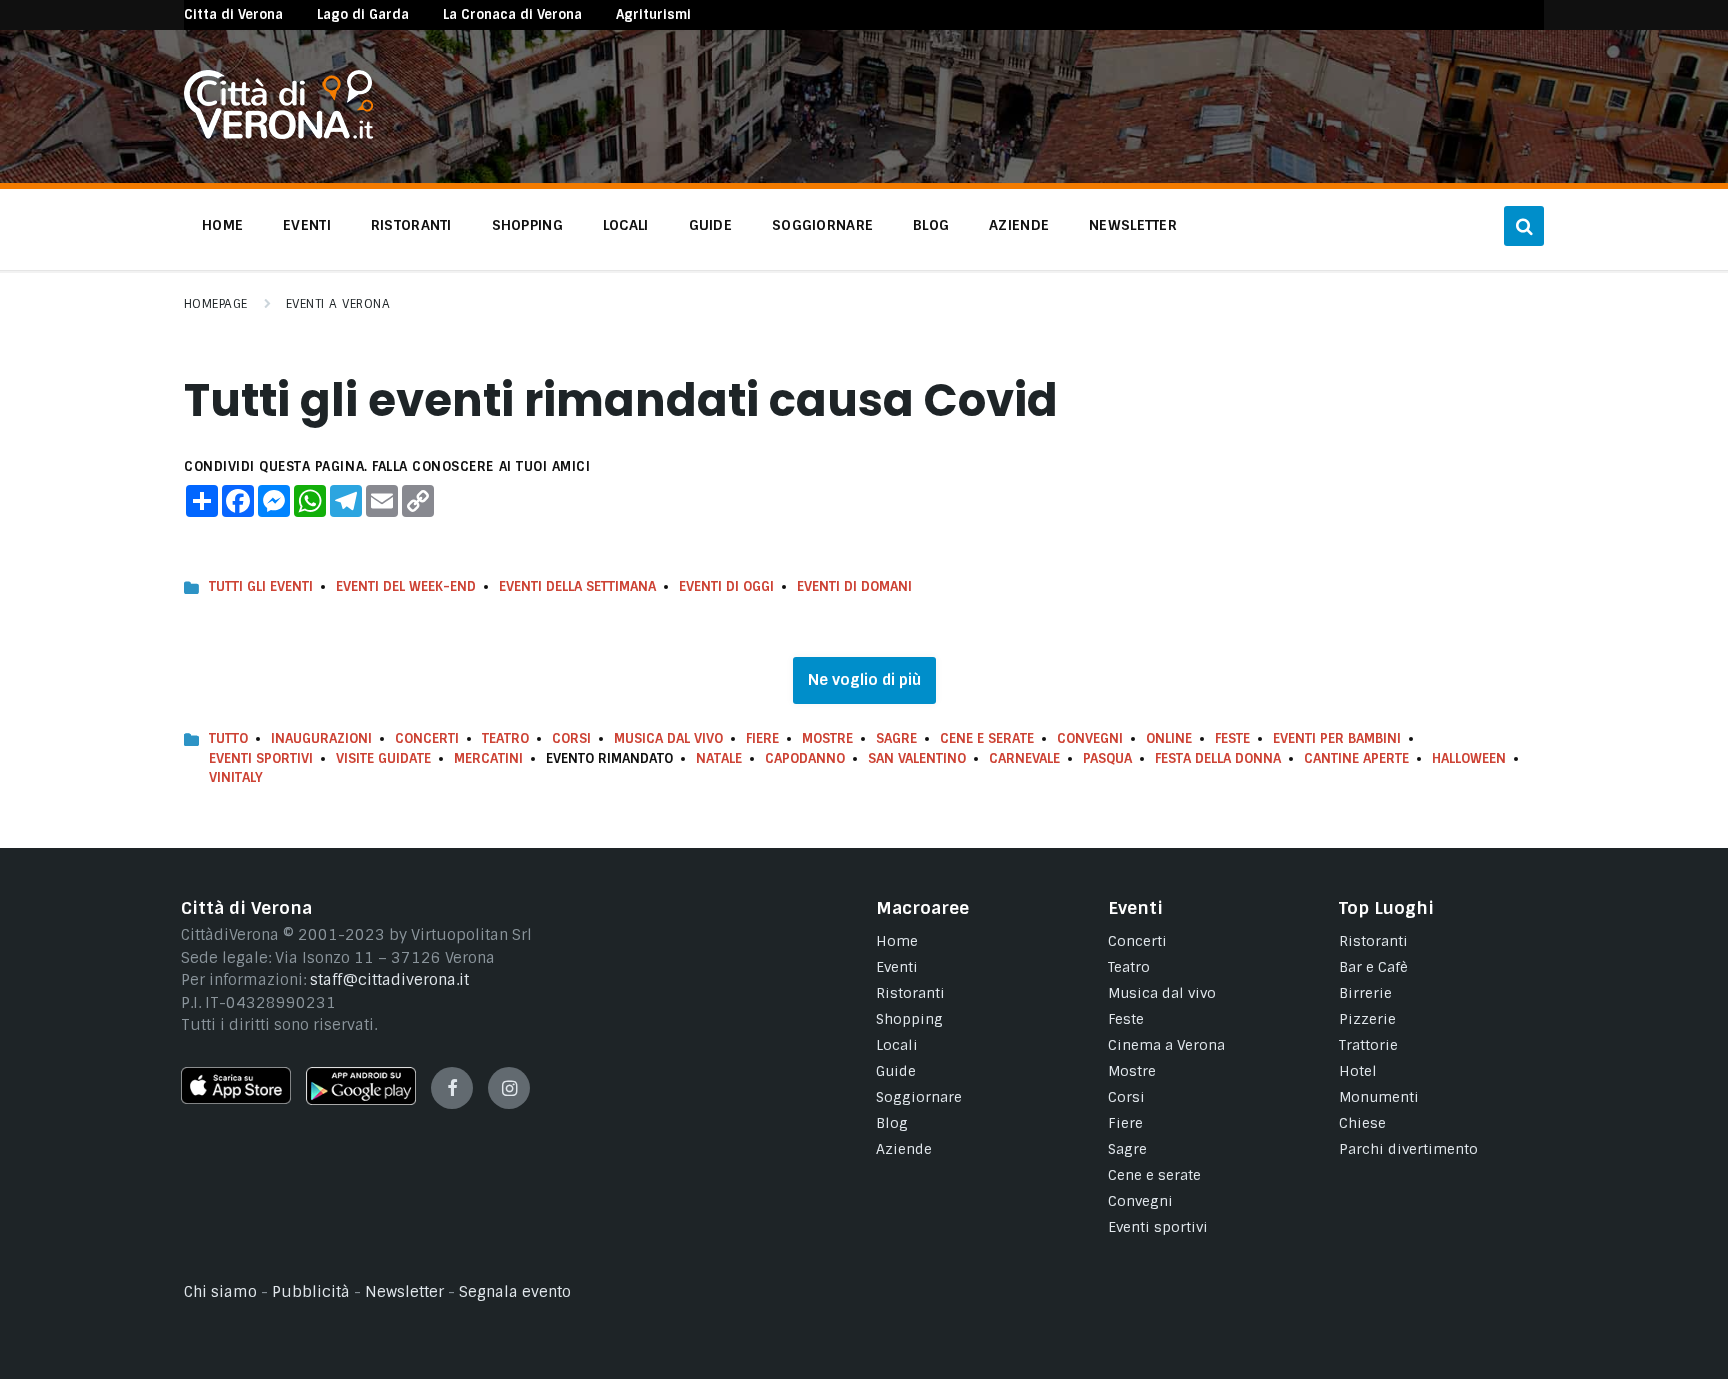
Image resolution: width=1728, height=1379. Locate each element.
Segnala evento (515, 1292)
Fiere (762, 738)
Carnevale (1024, 758)
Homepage (216, 304)
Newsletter (404, 1292)
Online (1169, 738)
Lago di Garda (363, 14)
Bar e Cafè (1373, 967)
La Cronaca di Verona (512, 14)
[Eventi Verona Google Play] (361, 1100)
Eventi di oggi (726, 586)
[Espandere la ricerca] (1524, 226)
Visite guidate (383, 758)
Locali (897, 1045)
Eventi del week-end (406, 586)
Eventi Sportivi (261, 758)
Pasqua (1107, 758)
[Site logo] (278, 134)
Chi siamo (220, 1292)
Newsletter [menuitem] (1133, 225)
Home (897, 941)
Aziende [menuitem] (1019, 225)
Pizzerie (1367, 1019)
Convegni (1090, 738)
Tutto (228, 738)
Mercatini (488, 758)
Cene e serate (987, 738)
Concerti (427, 738)
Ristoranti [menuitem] (411, 225)
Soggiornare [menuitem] (822, 225)
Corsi (571, 738)
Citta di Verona (233, 14)
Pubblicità (311, 1292)
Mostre (827, 738)
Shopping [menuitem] (527, 225)
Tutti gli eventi (261, 586)
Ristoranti (910, 993)
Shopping (909, 1019)
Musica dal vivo (668, 738)
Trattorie (1368, 1045)
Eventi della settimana (577, 586)
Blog (892, 1123)
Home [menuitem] (222, 225)
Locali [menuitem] (626, 225)
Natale (719, 758)
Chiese (1362, 1123)
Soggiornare (919, 1097)
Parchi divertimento (1408, 1149)
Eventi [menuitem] (307, 225)
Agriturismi (653, 14)
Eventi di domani (854, 586)
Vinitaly (236, 777)
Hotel (1358, 1071)
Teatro (505, 738)
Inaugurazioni (321, 738)
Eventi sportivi (1158, 1227)
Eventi (897, 967)
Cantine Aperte (1356, 758)
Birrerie (1365, 993)
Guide (896, 1071)
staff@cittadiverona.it (389, 980)
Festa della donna (1218, 758)
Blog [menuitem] (931, 225)
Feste (1232, 738)
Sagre (896, 738)
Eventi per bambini (1337, 738)
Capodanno (805, 758)
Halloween (1469, 758)
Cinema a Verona (1166, 1045)
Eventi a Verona (338, 304)
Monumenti (1379, 1097)
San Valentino (917, 758)
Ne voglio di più (864, 680)
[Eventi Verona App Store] (236, 1099)
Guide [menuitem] (710, 225)
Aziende (904, 1149)
